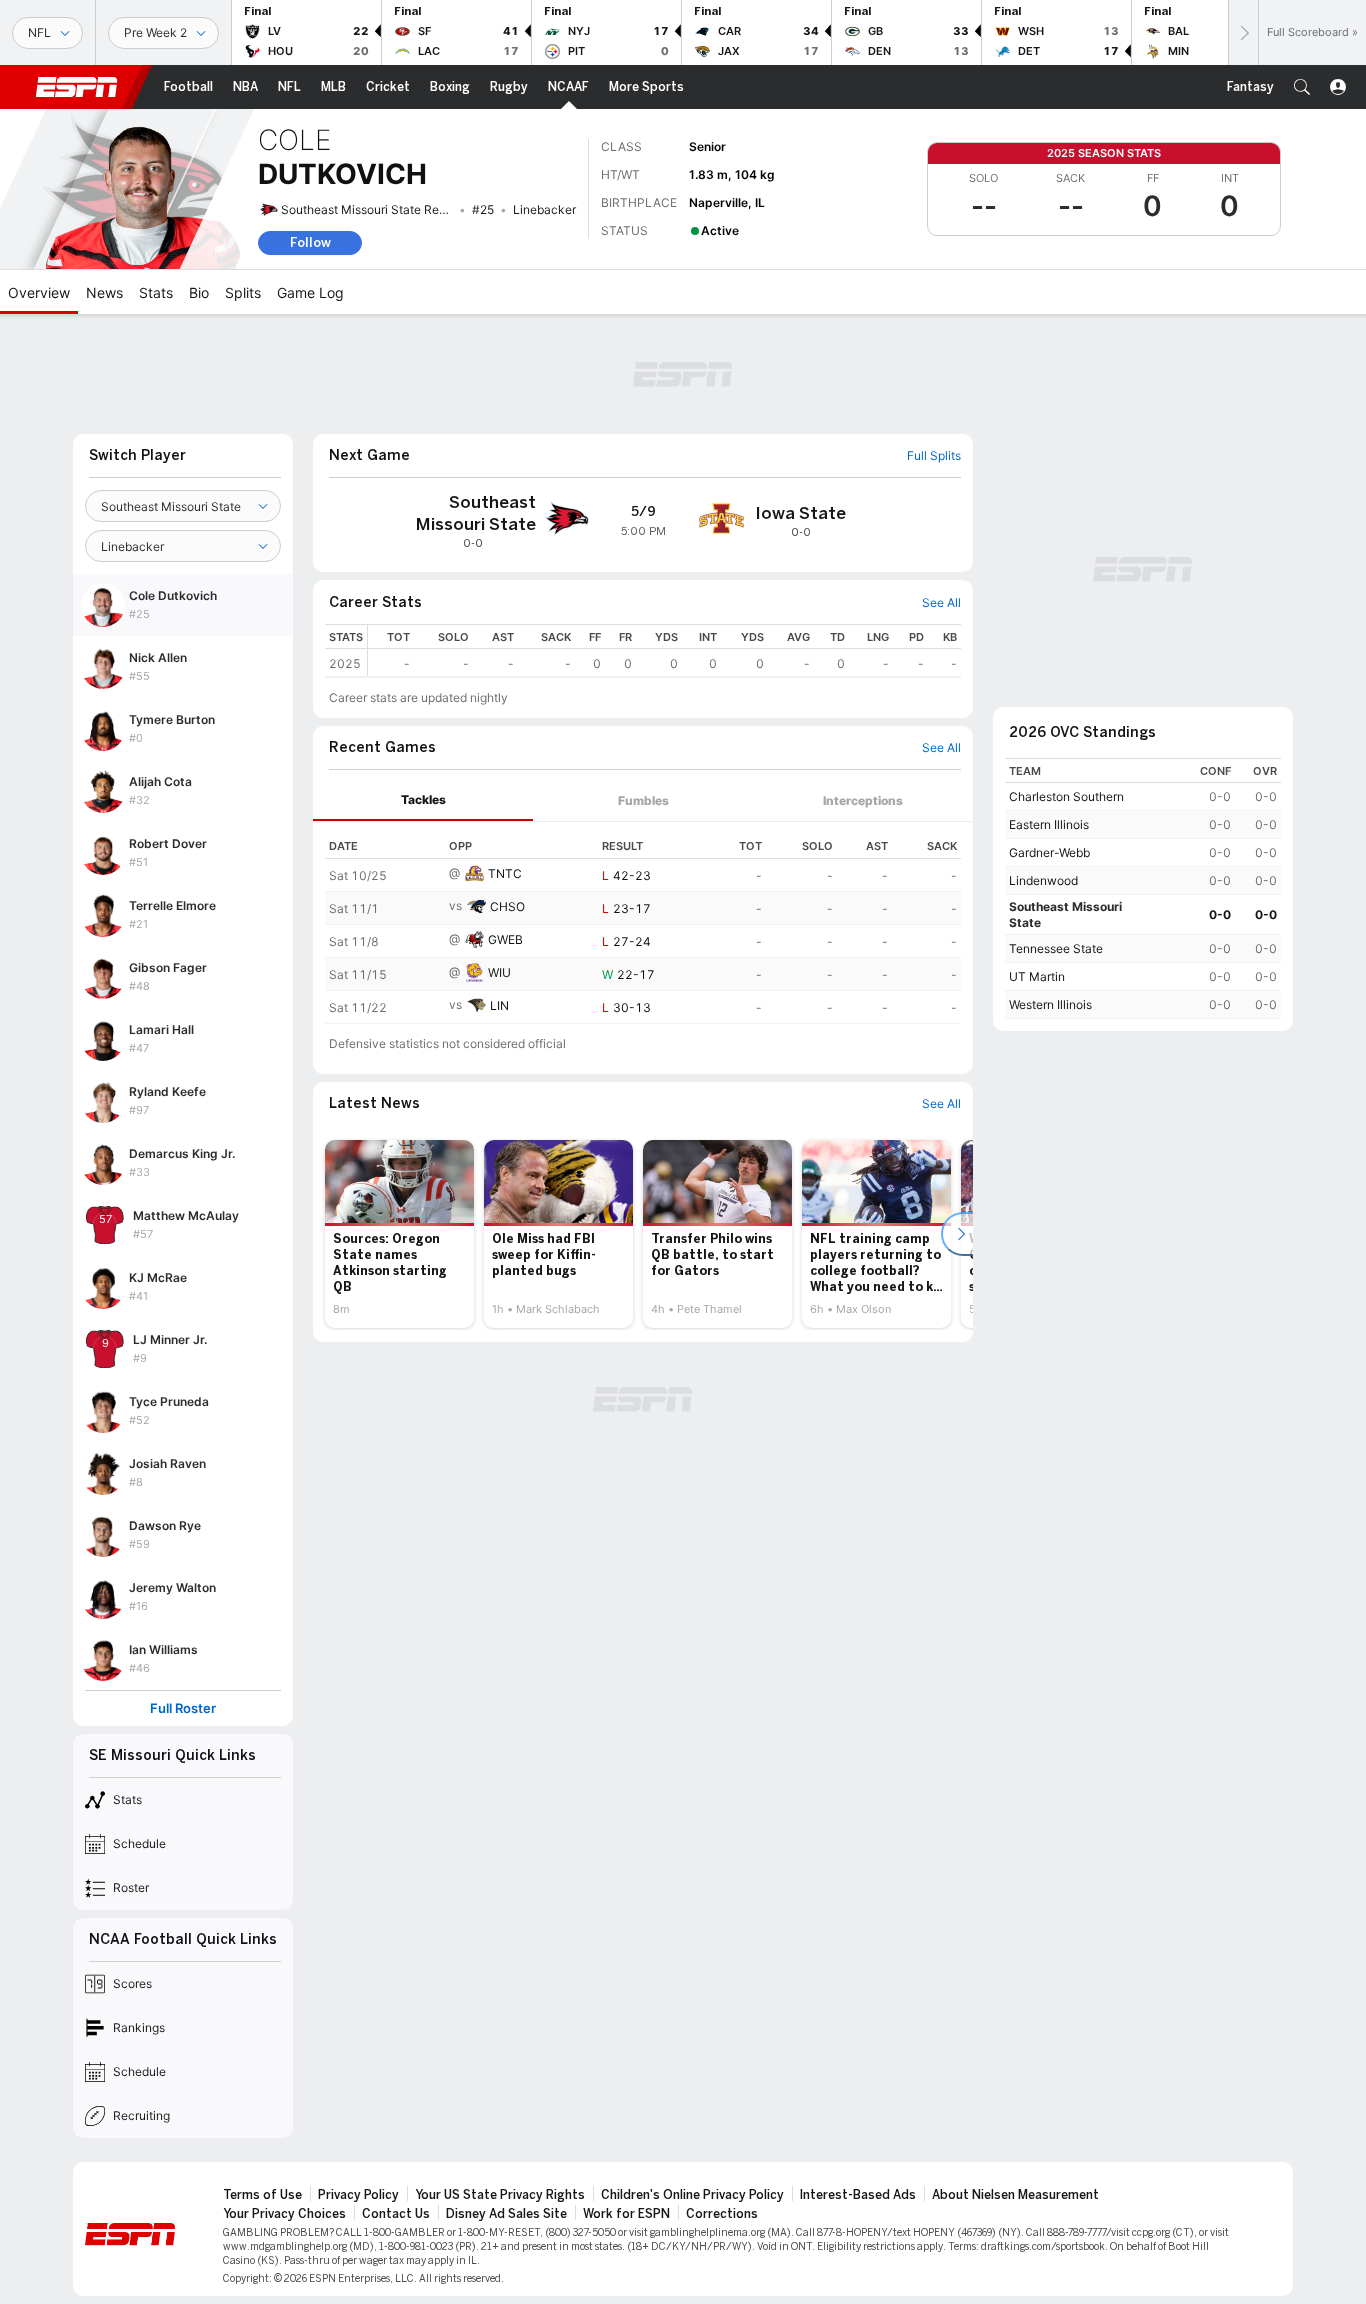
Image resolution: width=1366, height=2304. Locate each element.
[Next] (1243, 32)
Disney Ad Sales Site (506, 2214)
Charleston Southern (1066, 796)
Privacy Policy (358, 2195)
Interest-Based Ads (858, 2195)
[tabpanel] (643, 923)
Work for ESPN (626, 2214)
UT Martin (1037, 976)
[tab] (423, 800)
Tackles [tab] (423, 799)
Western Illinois (1050, 1004)
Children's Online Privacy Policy (692, 2195)
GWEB (505, 939)
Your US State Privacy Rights (500, 2195)
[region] (664, 650)
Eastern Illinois (1049, 824)
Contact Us (396, 2214)
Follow (310, 242)
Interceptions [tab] (863, 800)
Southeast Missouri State (1065, 914)
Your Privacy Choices (284, 2214)
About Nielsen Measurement (1015, 2195)
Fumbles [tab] (643, 800)
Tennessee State (1056, 948)
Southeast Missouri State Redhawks (382, 209)
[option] (399, 1234)
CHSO (507, 906)
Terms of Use (262, 2195)
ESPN (77, 87)
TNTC (505, 873)
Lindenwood (1043, 880)
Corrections (722, 2214)
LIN (499, 1005)
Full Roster (183, 1708)
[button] (1302, 87)
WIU (499, 972)
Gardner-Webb (1049, 852)
